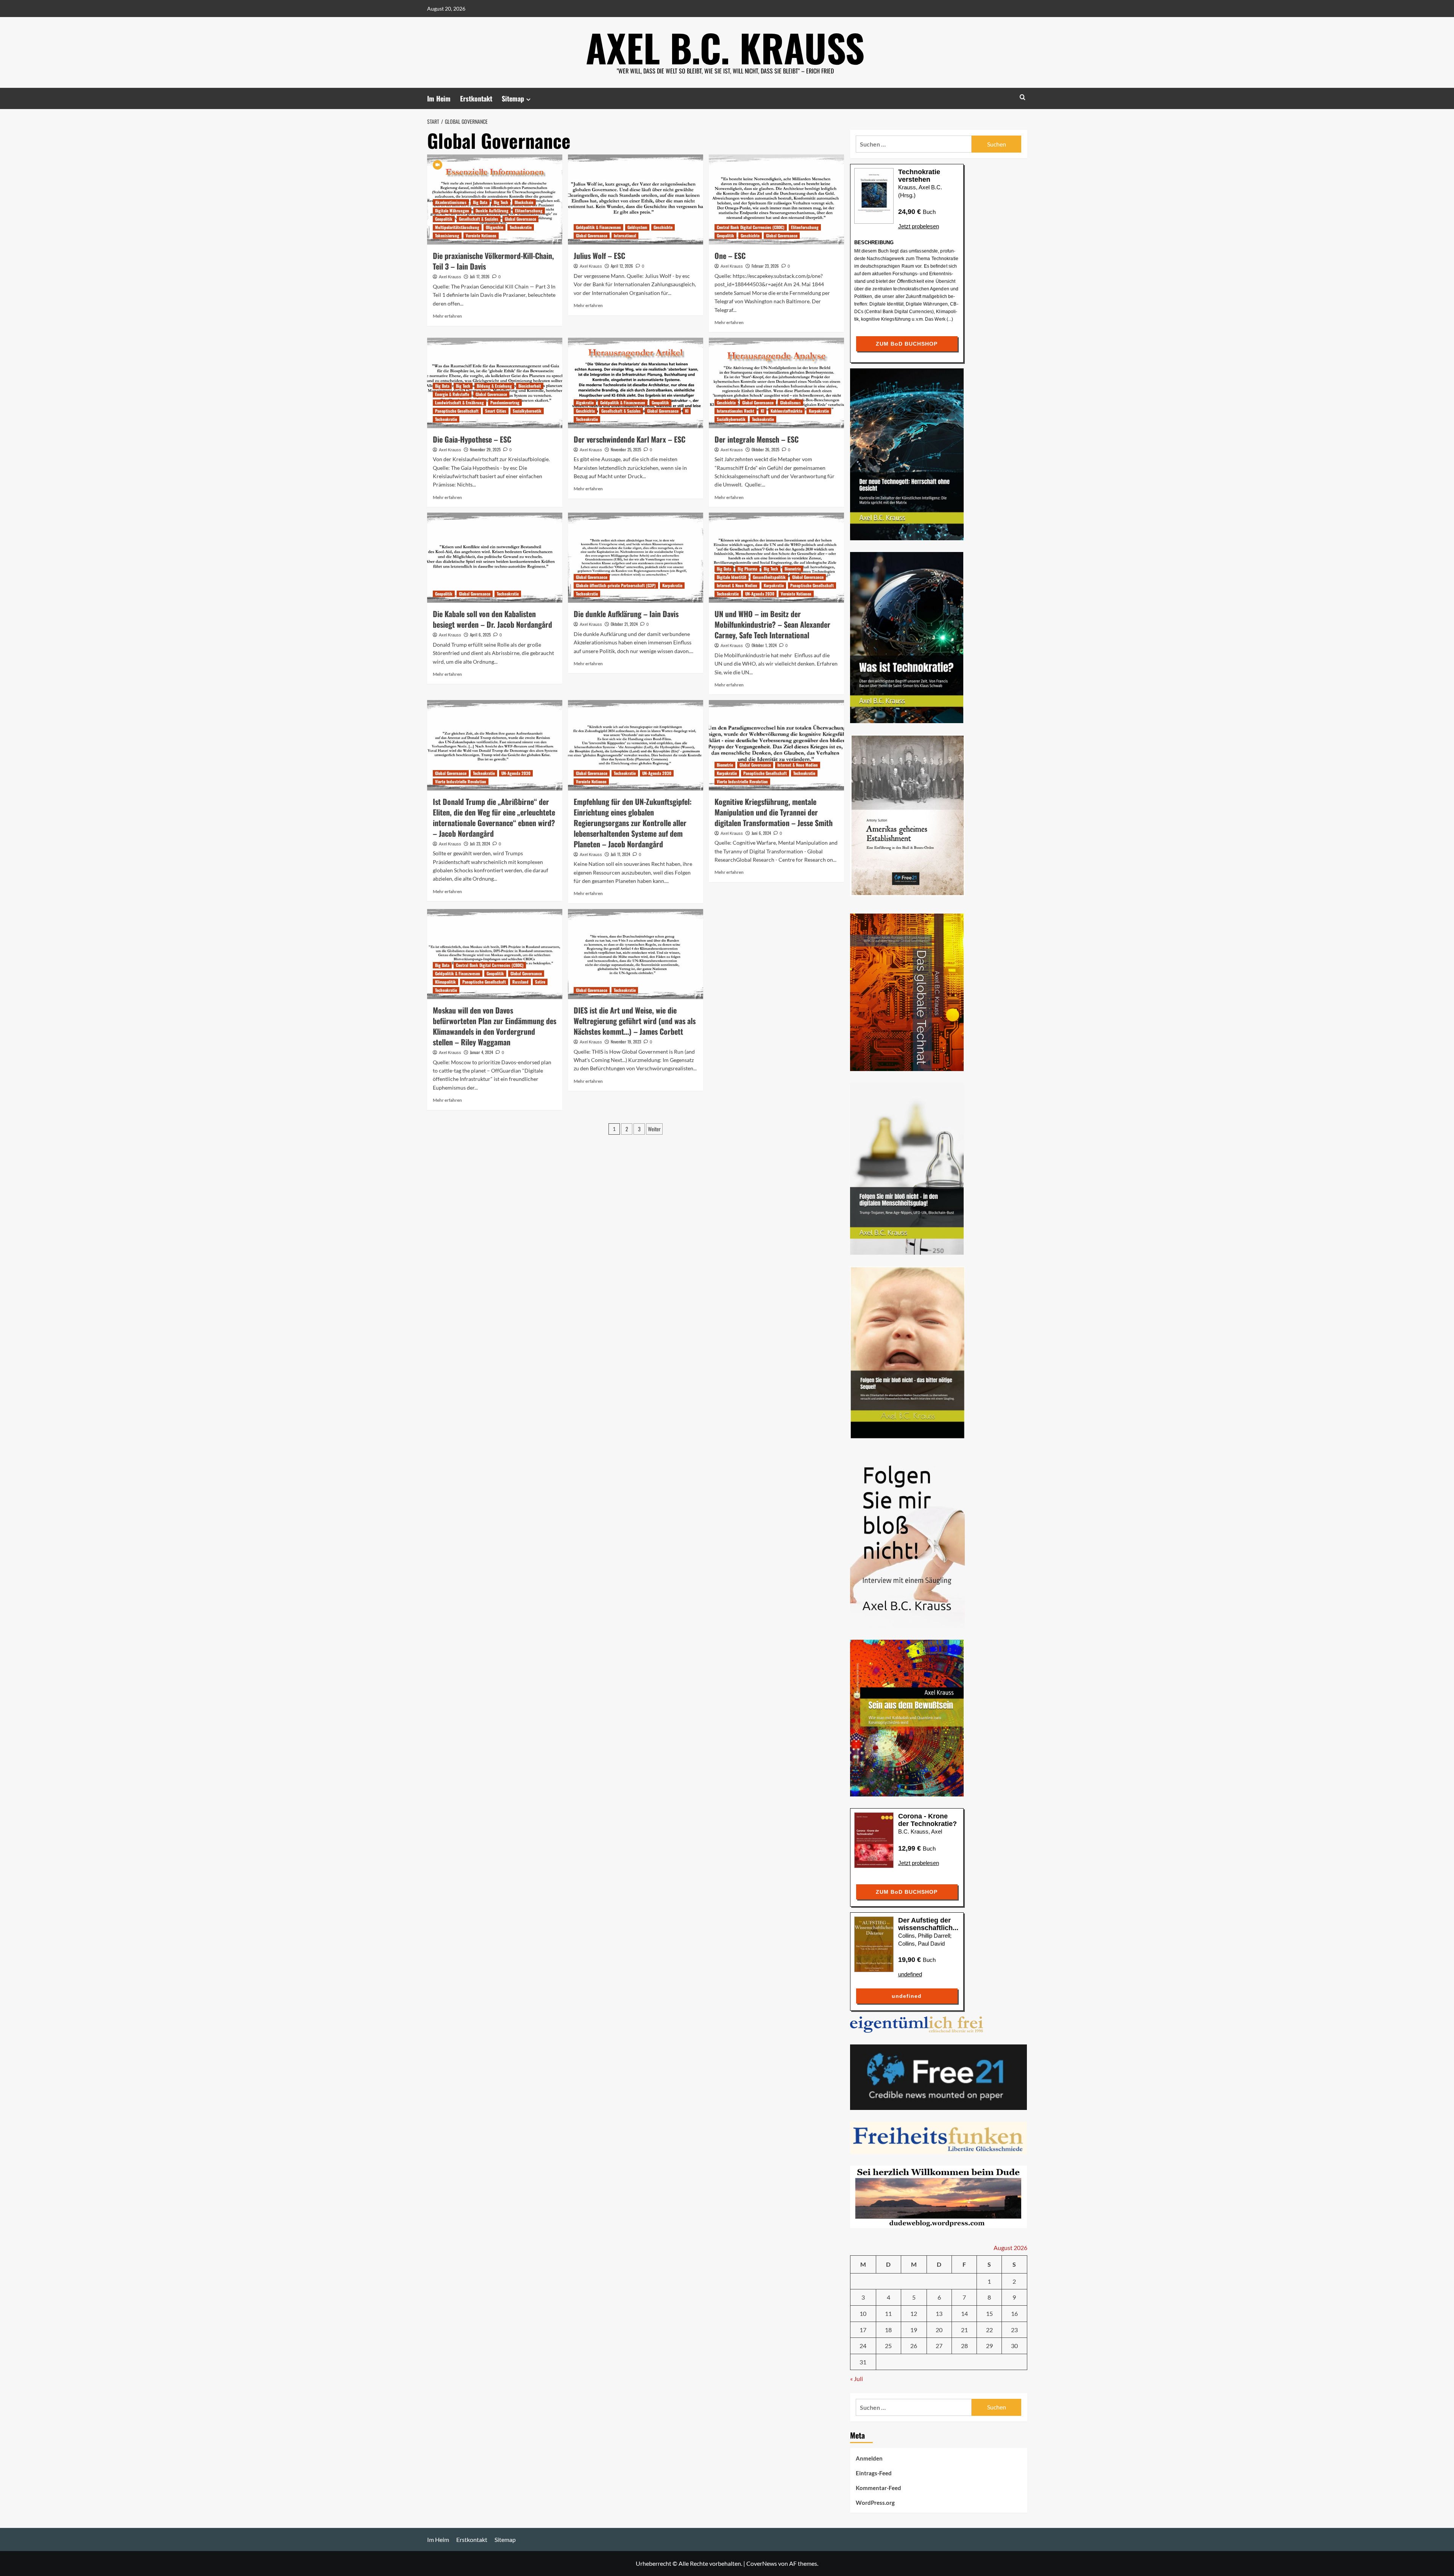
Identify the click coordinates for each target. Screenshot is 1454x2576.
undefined (910, 1974)
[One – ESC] (776, 200)
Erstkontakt (476, 98)
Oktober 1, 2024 (764, 645)
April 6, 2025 (480, 635)
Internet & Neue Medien (737, 585)
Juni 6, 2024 (761, 833)
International (625, 235)
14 (964, 2313)
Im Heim (439, 98)
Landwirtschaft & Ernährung (459, 402)
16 (1014, 2313)
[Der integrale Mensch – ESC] (776, 383)
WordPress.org (875, 2503)
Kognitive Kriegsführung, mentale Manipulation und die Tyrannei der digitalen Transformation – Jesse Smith (774, 812)
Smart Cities (496, 411)
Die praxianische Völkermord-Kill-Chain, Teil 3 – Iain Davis (493, 261)
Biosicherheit (530, 386)
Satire (540, 982)
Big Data (480, 202)
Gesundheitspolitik (769, 577)
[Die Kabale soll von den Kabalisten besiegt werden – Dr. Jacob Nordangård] (495, 558)
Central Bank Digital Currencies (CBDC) (751, 227)
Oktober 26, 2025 (765, 449)
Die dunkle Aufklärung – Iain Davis (626, 614)
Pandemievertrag (505, 402)
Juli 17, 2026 (480, 276)
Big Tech (501, 202)
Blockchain (524, 202)
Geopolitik (444, 219)
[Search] (1023, 97)
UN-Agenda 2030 (760, 594)
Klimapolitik (445, 982)
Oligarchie (495, 227)
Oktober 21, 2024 (624, 624)
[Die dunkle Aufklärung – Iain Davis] (636, 558)
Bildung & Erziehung (494, 386)
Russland (520, 982)
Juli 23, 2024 (480, 844)
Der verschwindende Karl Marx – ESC (629, 439)
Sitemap (513, 98)
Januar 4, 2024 (481, 1052)
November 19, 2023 (626, 1042)
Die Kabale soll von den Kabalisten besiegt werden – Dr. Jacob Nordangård (492, 619)
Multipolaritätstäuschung (457, 227)
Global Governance (520, 219)
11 (888, 2313)
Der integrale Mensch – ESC (757, 439)
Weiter (654, 1129)
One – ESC (730, 256)
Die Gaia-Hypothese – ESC (472, 439)
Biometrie (793, 569)
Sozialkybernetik (527, 411)
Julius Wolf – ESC (599, 256)
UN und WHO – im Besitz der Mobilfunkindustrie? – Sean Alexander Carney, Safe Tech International (772, 624)
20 (939, 2330)
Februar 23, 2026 (765, 266)
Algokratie (585, 402)
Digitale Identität (732, 577)
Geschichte (663, 227)
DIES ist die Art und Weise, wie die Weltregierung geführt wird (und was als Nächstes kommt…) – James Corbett (635, 1021)
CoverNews (762, 2563)
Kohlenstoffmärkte (786, 411)
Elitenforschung (529, 211)
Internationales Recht (736, 411)
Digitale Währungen (452, 211)
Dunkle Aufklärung (492, 211)
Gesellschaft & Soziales (479, 219)
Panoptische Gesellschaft (457, 411)
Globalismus (790, 402)
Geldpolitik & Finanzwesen (598, 227)
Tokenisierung (447, 235)
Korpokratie (819, 411)
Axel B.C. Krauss (725, 47)
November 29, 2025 (485, 449)
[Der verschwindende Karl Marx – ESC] (636, 383)
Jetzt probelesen (919, 226)
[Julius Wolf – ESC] (636, 200)
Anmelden (869, 2458)
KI (687, 411)
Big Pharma (747, 569)
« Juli (856, 2379)
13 (939, 2313)
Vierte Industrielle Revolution (461, 781)
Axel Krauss (450, 277)
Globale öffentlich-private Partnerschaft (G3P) (616, 585)
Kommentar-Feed (878, 2488)
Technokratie (521, 227)
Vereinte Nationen (481, 235)
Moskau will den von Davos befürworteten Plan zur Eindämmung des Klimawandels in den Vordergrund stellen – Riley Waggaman (495, 1026)
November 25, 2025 (626, 449)
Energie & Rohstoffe (452, 394)
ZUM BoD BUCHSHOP (907, 344)
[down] (528, 99)
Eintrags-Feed (874, 2473)
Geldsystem (637, 227)
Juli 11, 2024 (620, 854)
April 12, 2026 (622, 266)
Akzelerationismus (451, 202)
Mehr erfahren (447, 316)
